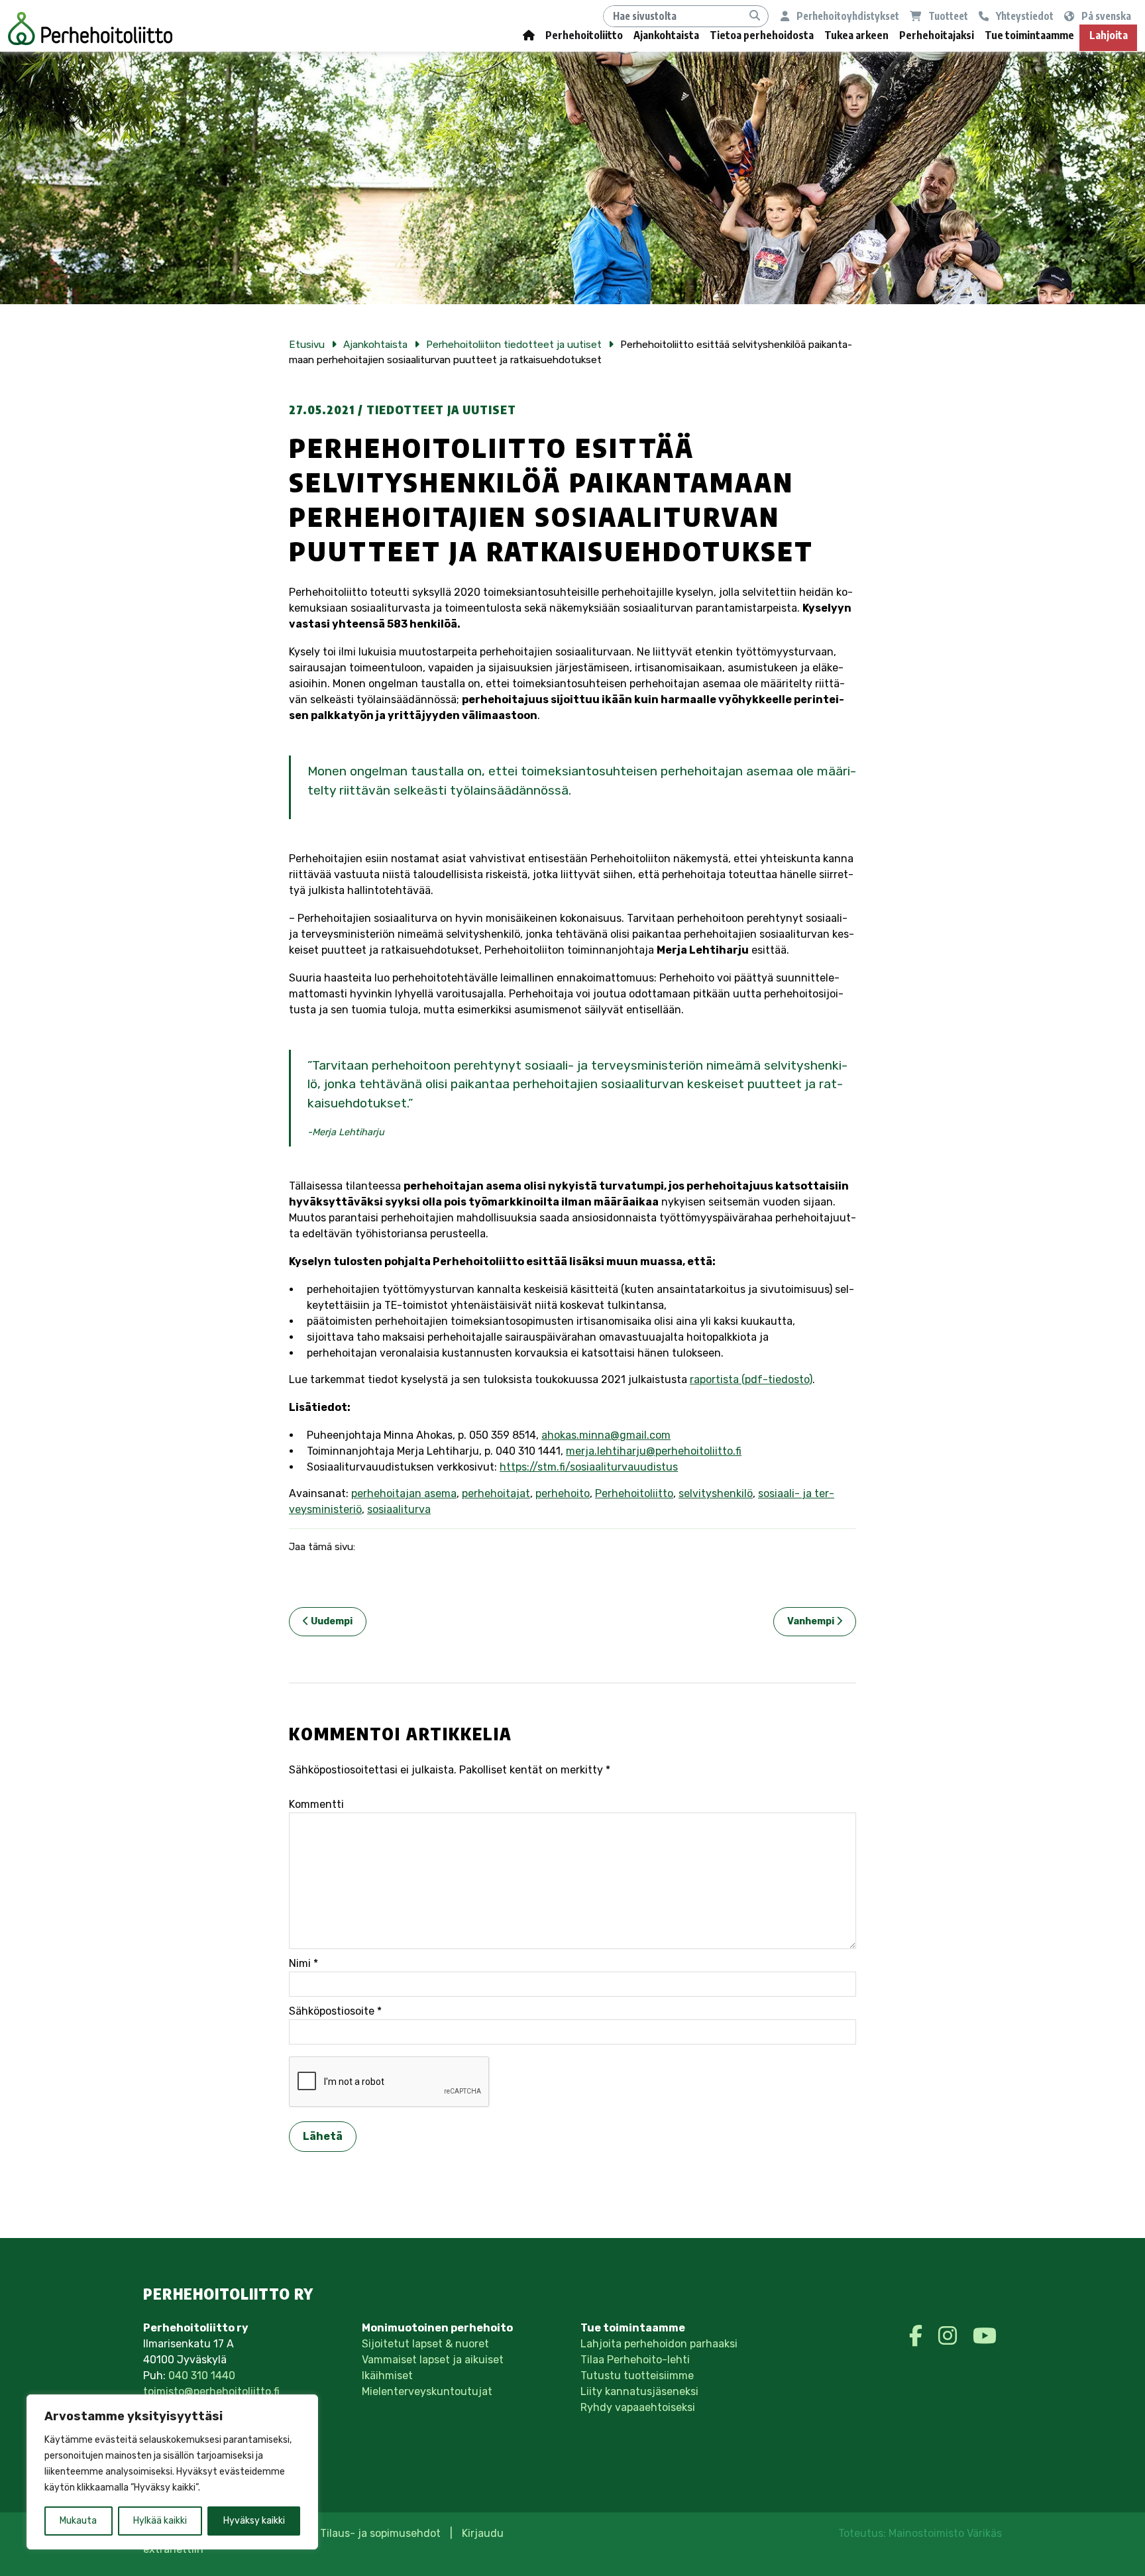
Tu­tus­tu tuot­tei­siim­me (637, 2376)
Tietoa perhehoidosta (762, 35)
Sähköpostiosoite (335, 2011)
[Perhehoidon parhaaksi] (90, 28)
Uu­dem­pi (331, 1621)
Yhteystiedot (1024, 16)
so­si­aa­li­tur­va (399, 1509)
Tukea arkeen (856, 35)
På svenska (1105, 16)
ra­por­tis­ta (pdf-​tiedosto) (751, 1379)
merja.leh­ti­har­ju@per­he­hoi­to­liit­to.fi (654, 1451)
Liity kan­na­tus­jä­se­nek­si (639, 2391)
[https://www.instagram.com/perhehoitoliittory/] (950, 2336)
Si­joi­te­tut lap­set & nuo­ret (425, 2344)
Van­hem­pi (812, 1621)
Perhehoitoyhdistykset (847, 16)
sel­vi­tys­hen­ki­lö (716, 1493)
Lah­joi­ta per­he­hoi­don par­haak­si (659, 2344)
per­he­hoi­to (563, 1493)
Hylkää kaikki (160, 2521)
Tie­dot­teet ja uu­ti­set (441, 410)
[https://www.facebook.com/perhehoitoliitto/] (918, 2336)
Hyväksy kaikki (254, 2521)
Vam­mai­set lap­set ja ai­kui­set (433, 2360)
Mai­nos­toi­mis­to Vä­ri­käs (945, 2533)
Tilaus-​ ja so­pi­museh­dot (380, 2533)
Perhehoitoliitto (584, 35)
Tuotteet (947, 16)
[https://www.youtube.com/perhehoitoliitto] (985, 2336)
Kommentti (316, 1804)
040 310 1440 (202, 2376)
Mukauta (78, 2521)
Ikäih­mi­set (387, 2376)
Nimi (303, 1963)
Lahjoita (1109, 35)
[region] (172, 2472)
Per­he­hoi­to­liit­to (634, 1493)
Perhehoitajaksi (937, 35)
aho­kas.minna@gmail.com (606, 1435)
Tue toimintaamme (1029, 35)
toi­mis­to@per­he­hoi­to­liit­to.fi (211, 2391)
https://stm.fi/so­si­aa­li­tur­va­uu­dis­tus (589, 1467)
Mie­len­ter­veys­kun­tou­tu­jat (427, 2391)
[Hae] (755, 16)
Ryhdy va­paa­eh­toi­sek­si (638, 2407)
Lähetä (323, 2136)
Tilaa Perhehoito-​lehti (635, 2360)
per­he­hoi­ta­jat (496, 1493)
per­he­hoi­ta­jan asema (404, 1493)
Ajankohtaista (666, 35)
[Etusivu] (529, 38)
